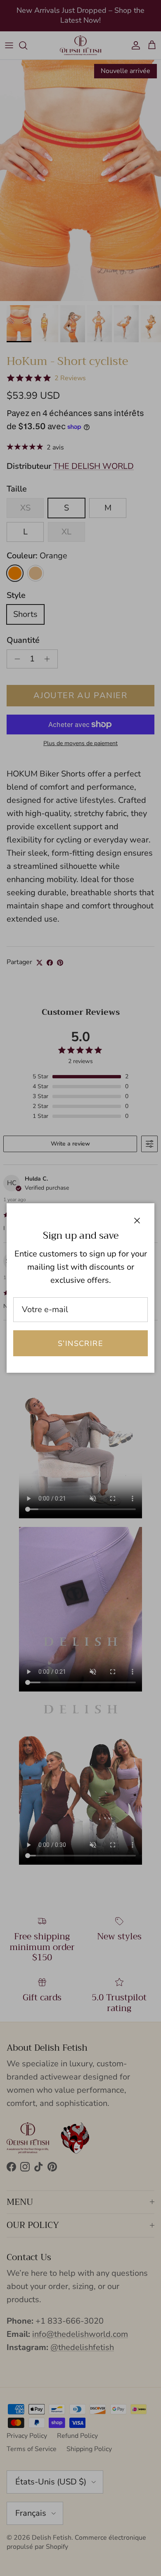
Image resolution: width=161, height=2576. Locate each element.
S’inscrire (80, 1343)
